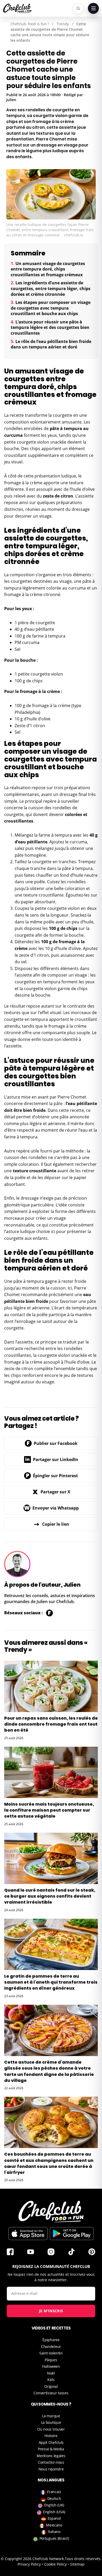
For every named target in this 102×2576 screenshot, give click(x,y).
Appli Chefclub (51, 2442)
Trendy (63, 24)
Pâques (51, 2360)
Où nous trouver (51, 2429)
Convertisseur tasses (51, 2393)
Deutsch (54, 2498)
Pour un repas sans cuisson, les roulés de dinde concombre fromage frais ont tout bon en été (51, 1724)
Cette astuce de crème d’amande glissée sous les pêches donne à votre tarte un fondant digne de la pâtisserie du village (49, 2071)
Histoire (51, 2436)
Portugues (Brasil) (54, 2538)
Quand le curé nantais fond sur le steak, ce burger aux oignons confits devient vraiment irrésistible (50, 1896)
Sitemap (77, 2564)
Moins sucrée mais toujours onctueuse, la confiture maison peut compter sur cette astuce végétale (49, 1810)
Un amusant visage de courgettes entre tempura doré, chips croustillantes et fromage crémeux (48, 269)
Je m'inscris (51, 2311)
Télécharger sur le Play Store (72, 2234)
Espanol (54, 2518)
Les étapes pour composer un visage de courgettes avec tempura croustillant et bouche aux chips (51, 308)
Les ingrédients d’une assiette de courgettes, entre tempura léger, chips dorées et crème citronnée (51, 288)
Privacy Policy (29, 2564)
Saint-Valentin (51, 2353)
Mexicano (54, 2525)
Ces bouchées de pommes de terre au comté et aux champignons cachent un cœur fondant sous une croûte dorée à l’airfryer (49, 2163)
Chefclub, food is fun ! (30, 24)
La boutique (51, 2422)
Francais (54, 2492)
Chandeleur (51, 2347)
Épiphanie (51, 2340)
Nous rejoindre (51, 2469)
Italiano (54, 2532)
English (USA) (54, 2512)
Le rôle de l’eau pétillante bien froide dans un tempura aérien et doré (51, 344)
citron (67, 496)
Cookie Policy (55, 2564)
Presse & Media (51, 2449)
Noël (51, 2373)
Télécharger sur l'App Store (28, 2234)
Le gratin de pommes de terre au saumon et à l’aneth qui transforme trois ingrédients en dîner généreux (51, 1982)
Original (51, 2386)
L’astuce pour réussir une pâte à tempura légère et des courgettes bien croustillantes (50, 327)
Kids (51, 2380)
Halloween (51, 2366)
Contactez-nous (51, 2462)
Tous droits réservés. (83, 2559)
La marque (51, 2416)
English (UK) (54, 2505)
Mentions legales (51, 2456)
